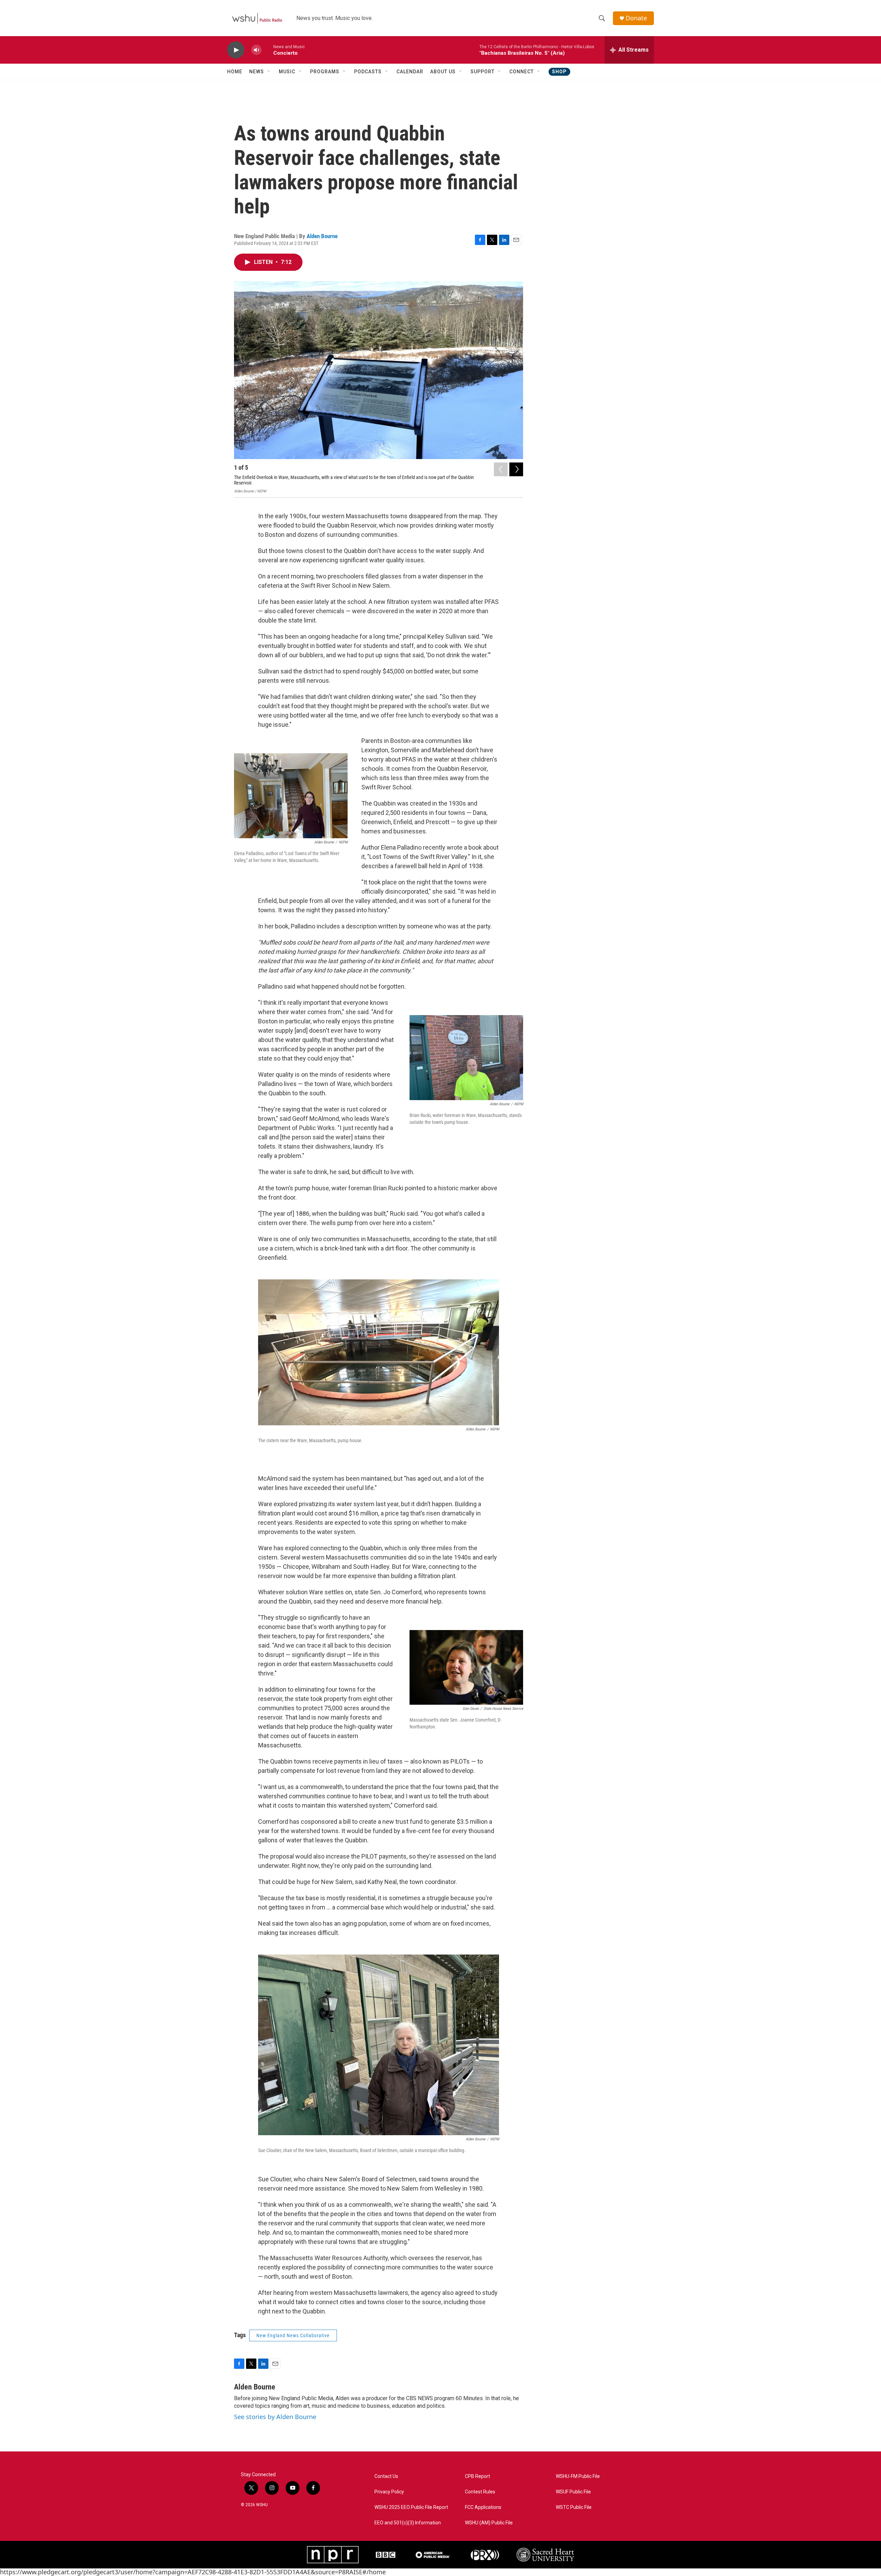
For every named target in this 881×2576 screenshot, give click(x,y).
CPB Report (477, 2476)
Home (235, 72)
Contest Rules (480, 2492)
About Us (443, 72)
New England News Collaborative (293, 2335)
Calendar (410, 72)
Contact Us (386, 2476)
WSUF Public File (573, 2492)
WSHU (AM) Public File (489, 2523)
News (257, 72)
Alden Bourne (322, 236)
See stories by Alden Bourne (275, 2417)
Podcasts (368, 72)
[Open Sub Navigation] (269, 72)
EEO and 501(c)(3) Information (408, 2523)
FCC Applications (483, 2507)
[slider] (267, 50)
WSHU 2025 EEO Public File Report (411, 2507)
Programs (325, 72)
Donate (636, 18)
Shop (559, 72)
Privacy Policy (389, 2492)
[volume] (256, 50)
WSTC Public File (574, 2507)
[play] (236, 50)
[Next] (516, 469)
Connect (522, 72)
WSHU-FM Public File (578, 2476)
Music (287, 72)
